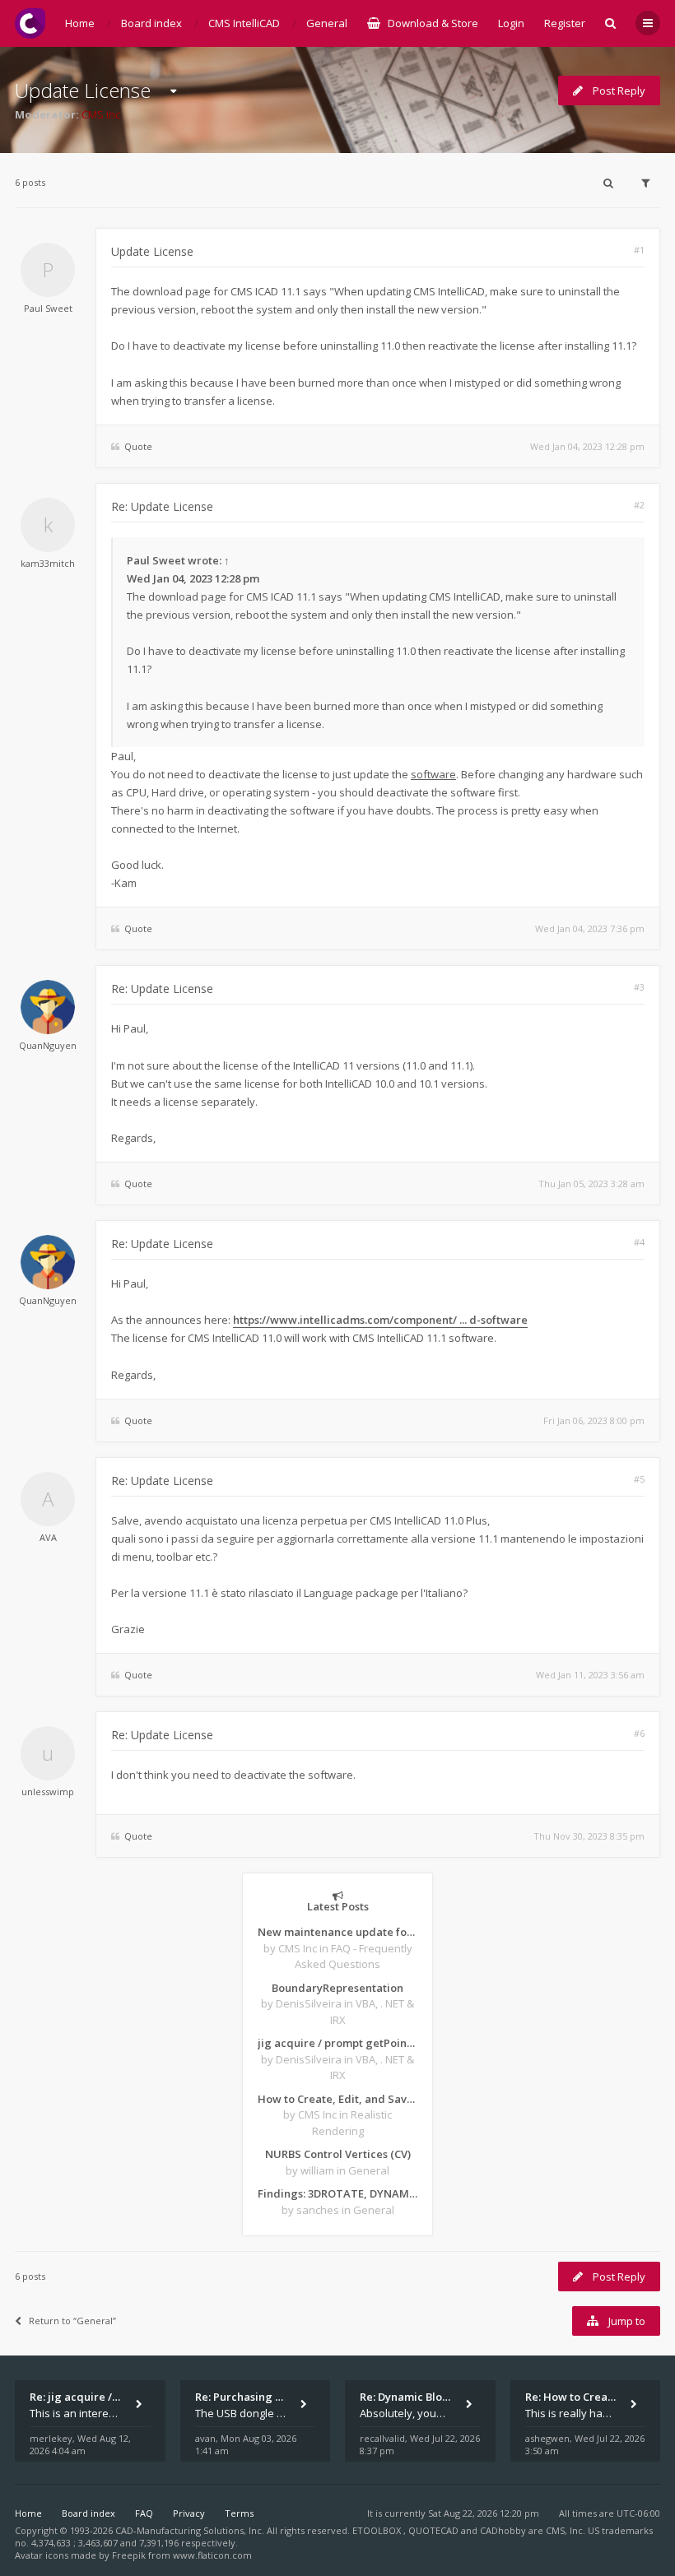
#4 (639, 1242)
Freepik (129, 2555)
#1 (639, 250)
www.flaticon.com (212, 2555)
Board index (88, 2513)
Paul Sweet (48, 308)
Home (28, 2513)
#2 (639, 505)
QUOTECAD (435, 2530)
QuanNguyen (48, 1045)
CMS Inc (101, 114)
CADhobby (503, 2530)
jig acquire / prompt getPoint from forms (337, 2043)
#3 (639, 987)
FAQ (144, 2513)
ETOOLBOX (378, 2530)
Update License (83, 90)
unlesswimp (48, 1792)
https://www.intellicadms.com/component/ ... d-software (380, 1320)
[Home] (30, 23)
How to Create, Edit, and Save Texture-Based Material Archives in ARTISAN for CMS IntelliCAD (337, 2099)
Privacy (189, 2513)
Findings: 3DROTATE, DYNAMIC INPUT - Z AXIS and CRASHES (337, 2193)
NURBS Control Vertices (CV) (338, 2154)
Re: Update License (162, 506)
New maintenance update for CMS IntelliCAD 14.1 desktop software (337, 1932)
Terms (239, 2513)
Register (565, 23)
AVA (48, 1537)
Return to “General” (72, 2321)
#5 (639, 1479)
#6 (639, 1733)
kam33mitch (48, 563)
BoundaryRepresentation (337, 1988)
